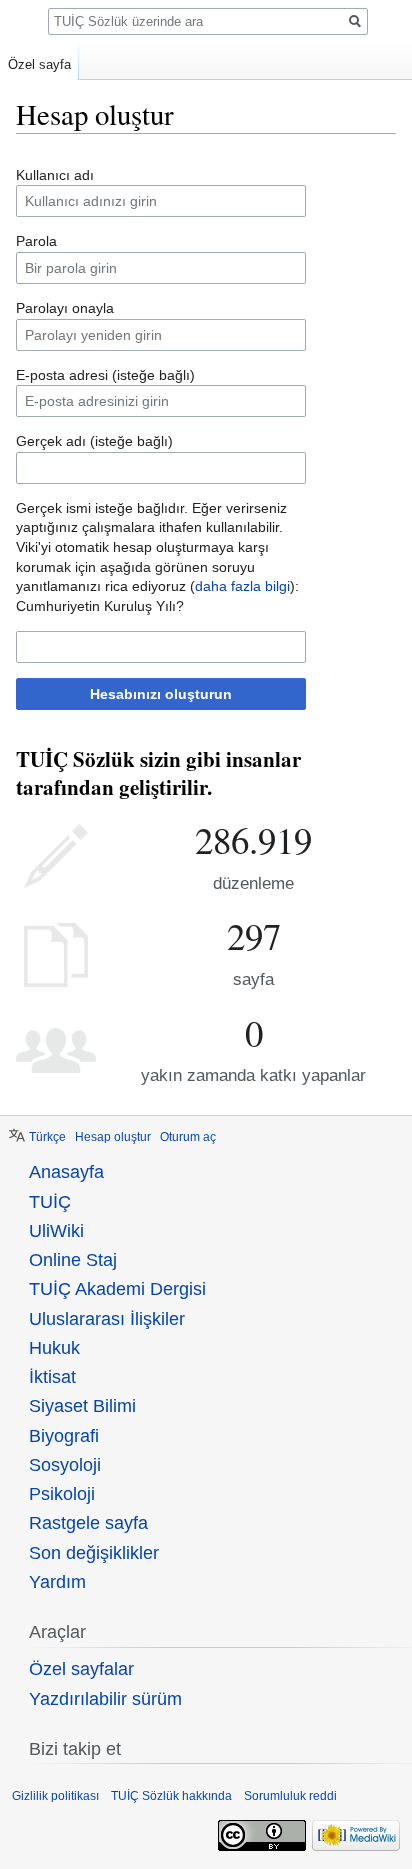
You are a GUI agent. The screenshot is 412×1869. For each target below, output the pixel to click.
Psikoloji (62, 1494)
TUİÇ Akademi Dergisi (117, 1289)
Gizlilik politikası (55, 1796)
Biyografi (64, 1436)
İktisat (52, 1377)
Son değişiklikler (94, 1553)
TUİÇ (50, 1202)
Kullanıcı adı (55, 175)
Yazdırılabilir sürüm (105, 1699)
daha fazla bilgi (242, 586)
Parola (36, 241)
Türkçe (47, 1137)
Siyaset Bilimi (82, 1406)
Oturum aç (188, 1137)
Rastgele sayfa (88, 1523)
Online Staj (73, 1260)
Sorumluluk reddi (290, 1796)
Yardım (57, 1582)
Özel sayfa (39, 64)
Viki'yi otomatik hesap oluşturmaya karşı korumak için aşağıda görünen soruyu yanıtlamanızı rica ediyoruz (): (157, 566)
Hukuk (54, 1348)
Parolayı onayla (65, 308)
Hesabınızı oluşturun (161, 694)
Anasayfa (66, 1172)
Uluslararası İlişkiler (107, 1319)
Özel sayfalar (81, 1669)
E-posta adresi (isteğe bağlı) (105, 375)
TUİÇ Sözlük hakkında (171, 1796)
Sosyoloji (65, 1465)
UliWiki (56, 1231)
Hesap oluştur (113, 1137)
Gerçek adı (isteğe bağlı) (94, 441)
